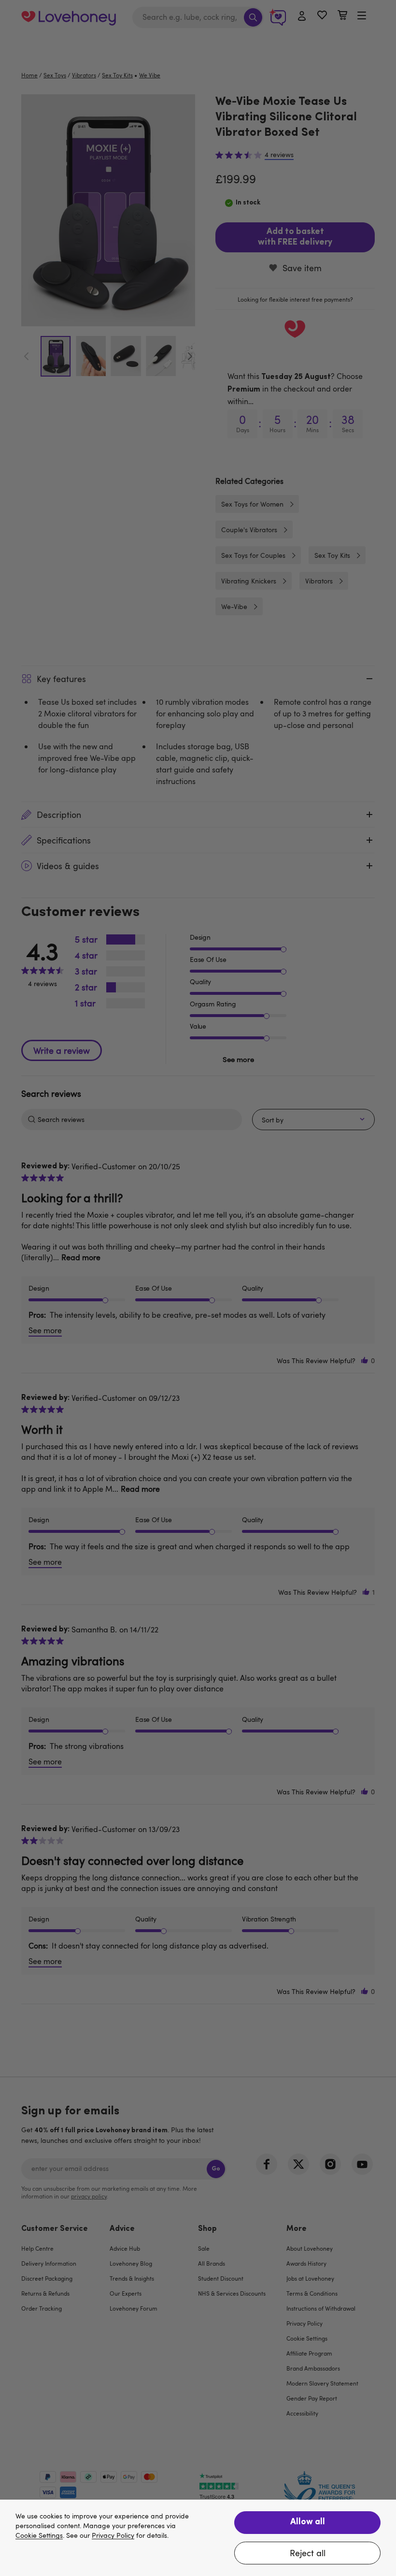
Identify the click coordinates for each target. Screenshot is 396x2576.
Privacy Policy (113, 2536)
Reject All (308, 2553)
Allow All (308, 2522)
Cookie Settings (39, 2536)
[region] (198, 2538)
